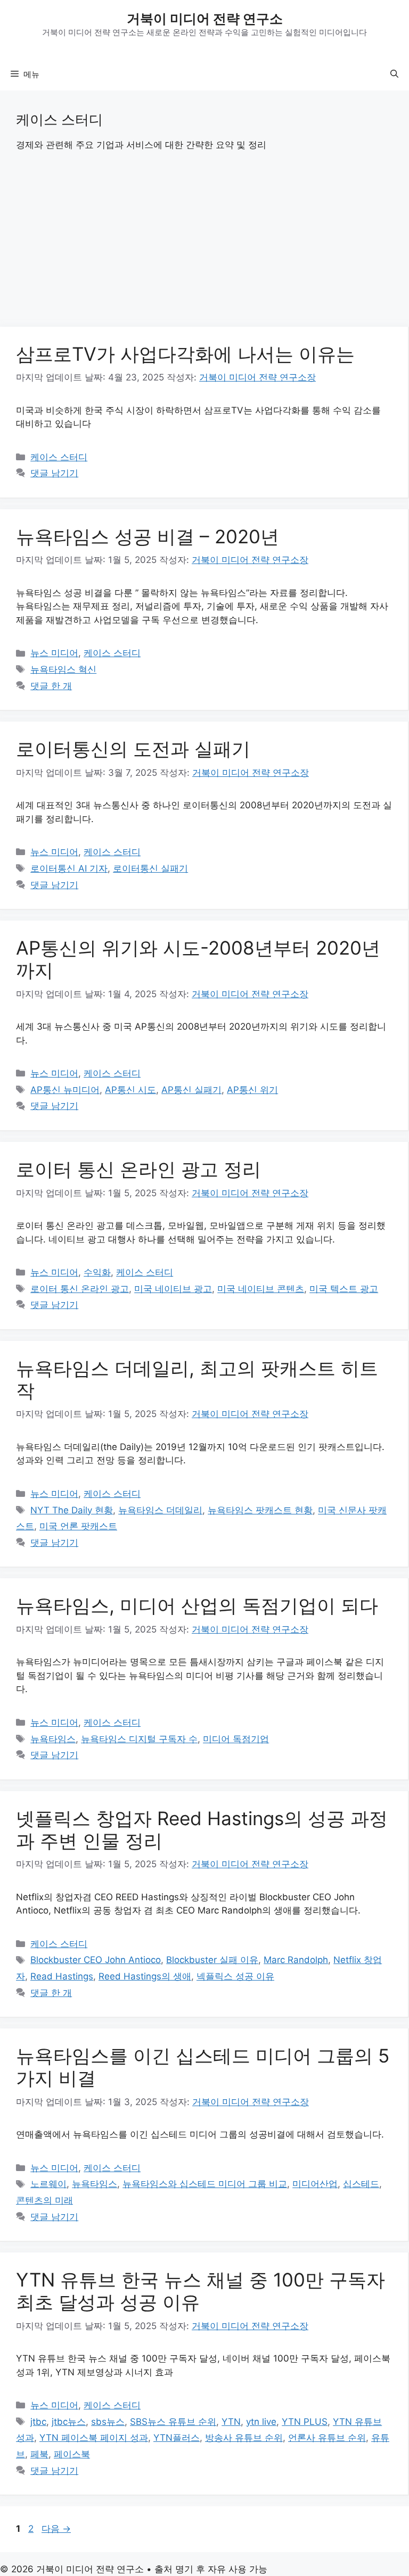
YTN (231, 2422)
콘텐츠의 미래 (44, 2200)
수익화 (97, 1272)
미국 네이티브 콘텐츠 (261, 1289)
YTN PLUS (305, 2422)
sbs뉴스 (108, 2422)
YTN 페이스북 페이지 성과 (94, 2438)
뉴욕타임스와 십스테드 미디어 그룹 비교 (205, 2184)
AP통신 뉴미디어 (65, 1090)
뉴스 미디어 (54, 653)
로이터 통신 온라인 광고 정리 (138, 1169)
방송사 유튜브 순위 (244, 2438)
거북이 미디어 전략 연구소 (205, 19)
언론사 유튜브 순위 (327, 2438)
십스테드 (361, 2184)
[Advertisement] (204, 248)
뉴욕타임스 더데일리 (160, 1510)
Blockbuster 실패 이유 (212, 1960)
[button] (394, 74)
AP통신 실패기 (191, 1090)
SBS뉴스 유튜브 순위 (173, 2422)
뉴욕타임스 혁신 (63, 669)
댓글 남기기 (54, 473)
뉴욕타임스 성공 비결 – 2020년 (148, 536)
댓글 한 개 (51, 686)
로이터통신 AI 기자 (69, 868)
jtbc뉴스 (69, 2422)
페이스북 (72, 2454)
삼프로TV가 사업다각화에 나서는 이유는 (185, 354)
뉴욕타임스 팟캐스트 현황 (260, 1510)
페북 (39, 2454)
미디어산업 (315, 2184)
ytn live (261, 2422)
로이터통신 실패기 (150, 868)
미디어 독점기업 (236, 1739)
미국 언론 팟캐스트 (78, 1526)
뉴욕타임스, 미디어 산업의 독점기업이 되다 (197, 1605)
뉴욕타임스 (53, 1739)
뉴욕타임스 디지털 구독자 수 (139, 1739)
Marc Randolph (296, 1960)
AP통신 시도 (130, 1090)
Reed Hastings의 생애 (145, 1976)
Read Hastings (62, 1976)
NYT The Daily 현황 (72, 1510)
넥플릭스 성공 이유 (235, 1976)
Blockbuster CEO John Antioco (96, 1960)
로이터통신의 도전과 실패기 (133, 749)
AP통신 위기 (252, 1090)
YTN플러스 (177, 2438)
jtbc (38, 2422)
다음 (56, 2529)
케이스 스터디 (59, 457)
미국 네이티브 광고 (173, 1289)
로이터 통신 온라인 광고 (80, 1289)
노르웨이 (48, 2184)
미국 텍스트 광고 (344, 1289)
